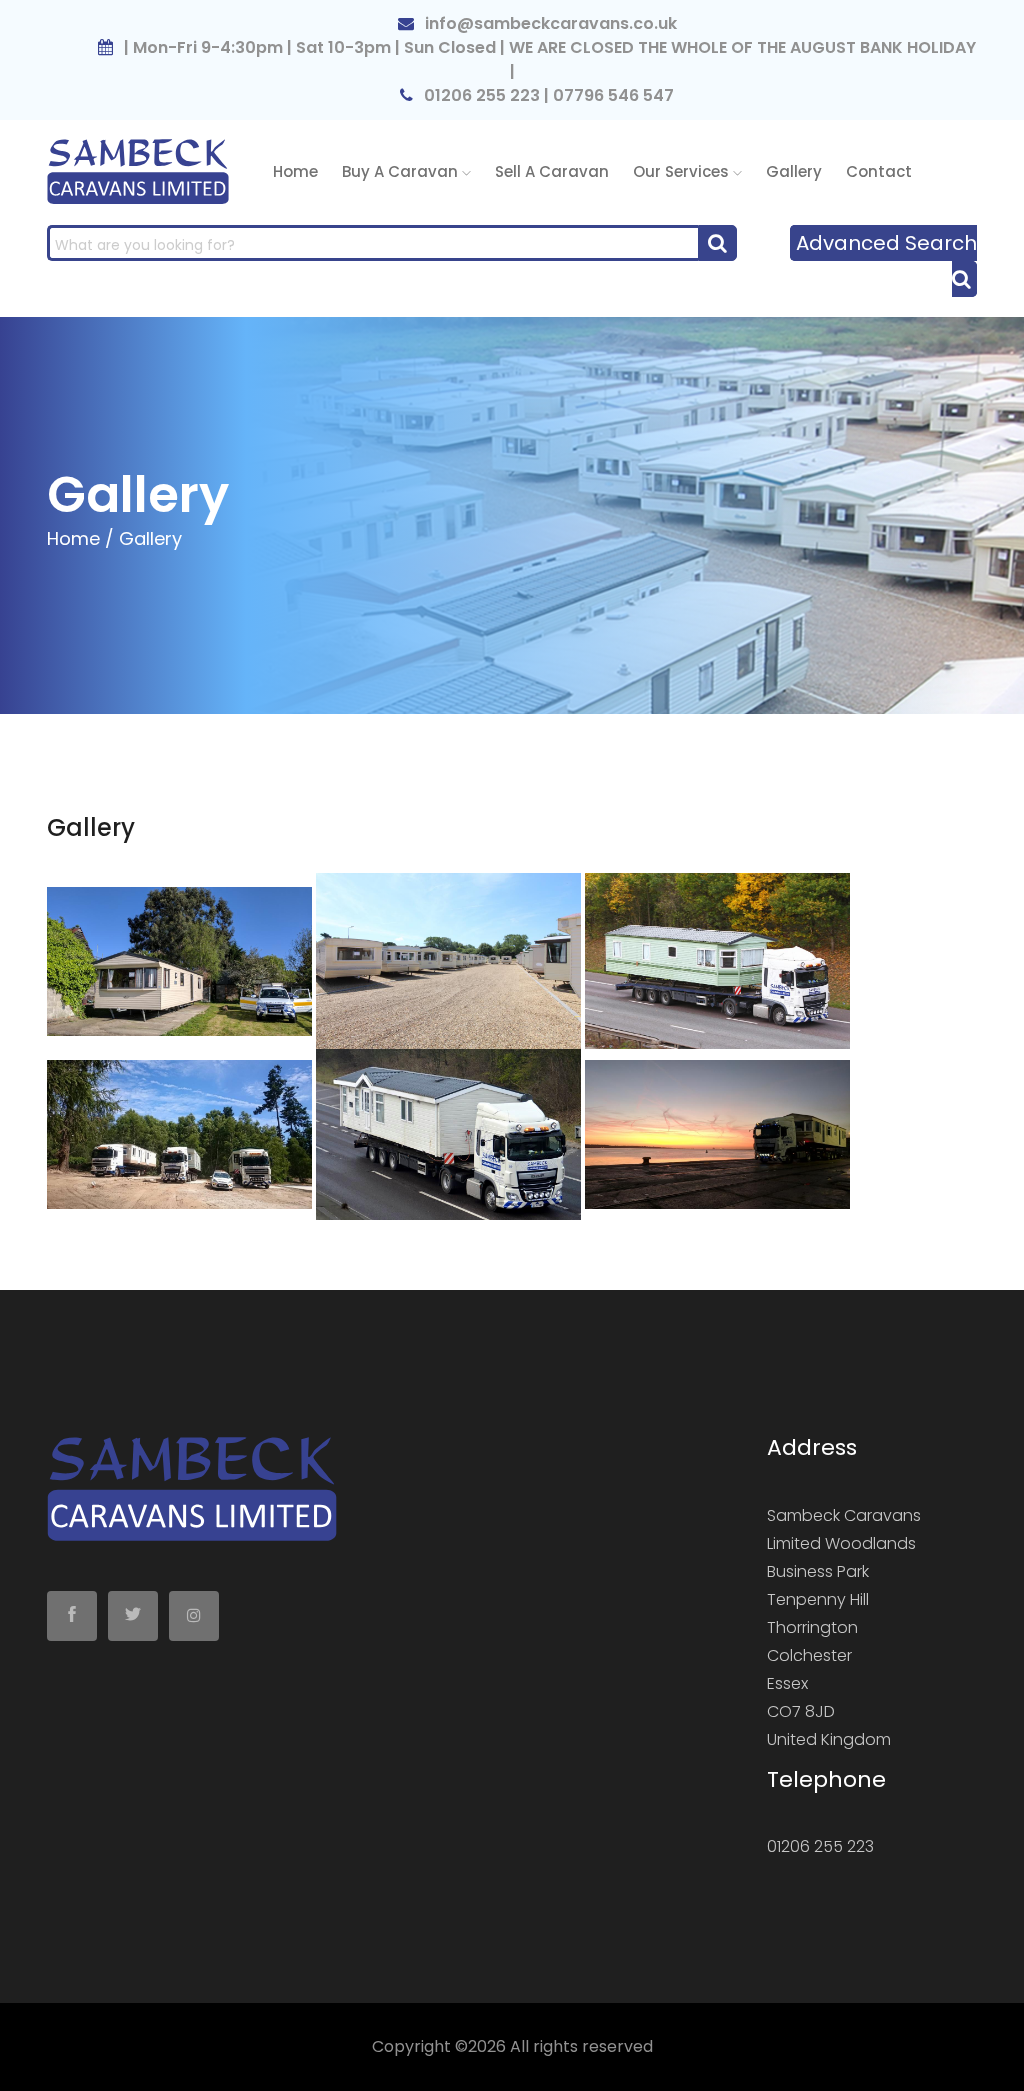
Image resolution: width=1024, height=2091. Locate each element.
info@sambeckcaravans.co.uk (549, 23)
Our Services (683, 171)
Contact (879, 171)
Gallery (794, 171)
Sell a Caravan (552, 171)
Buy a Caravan (402, 171)
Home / (80, 538)
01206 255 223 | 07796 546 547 (547, 95)
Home (295, 171)
